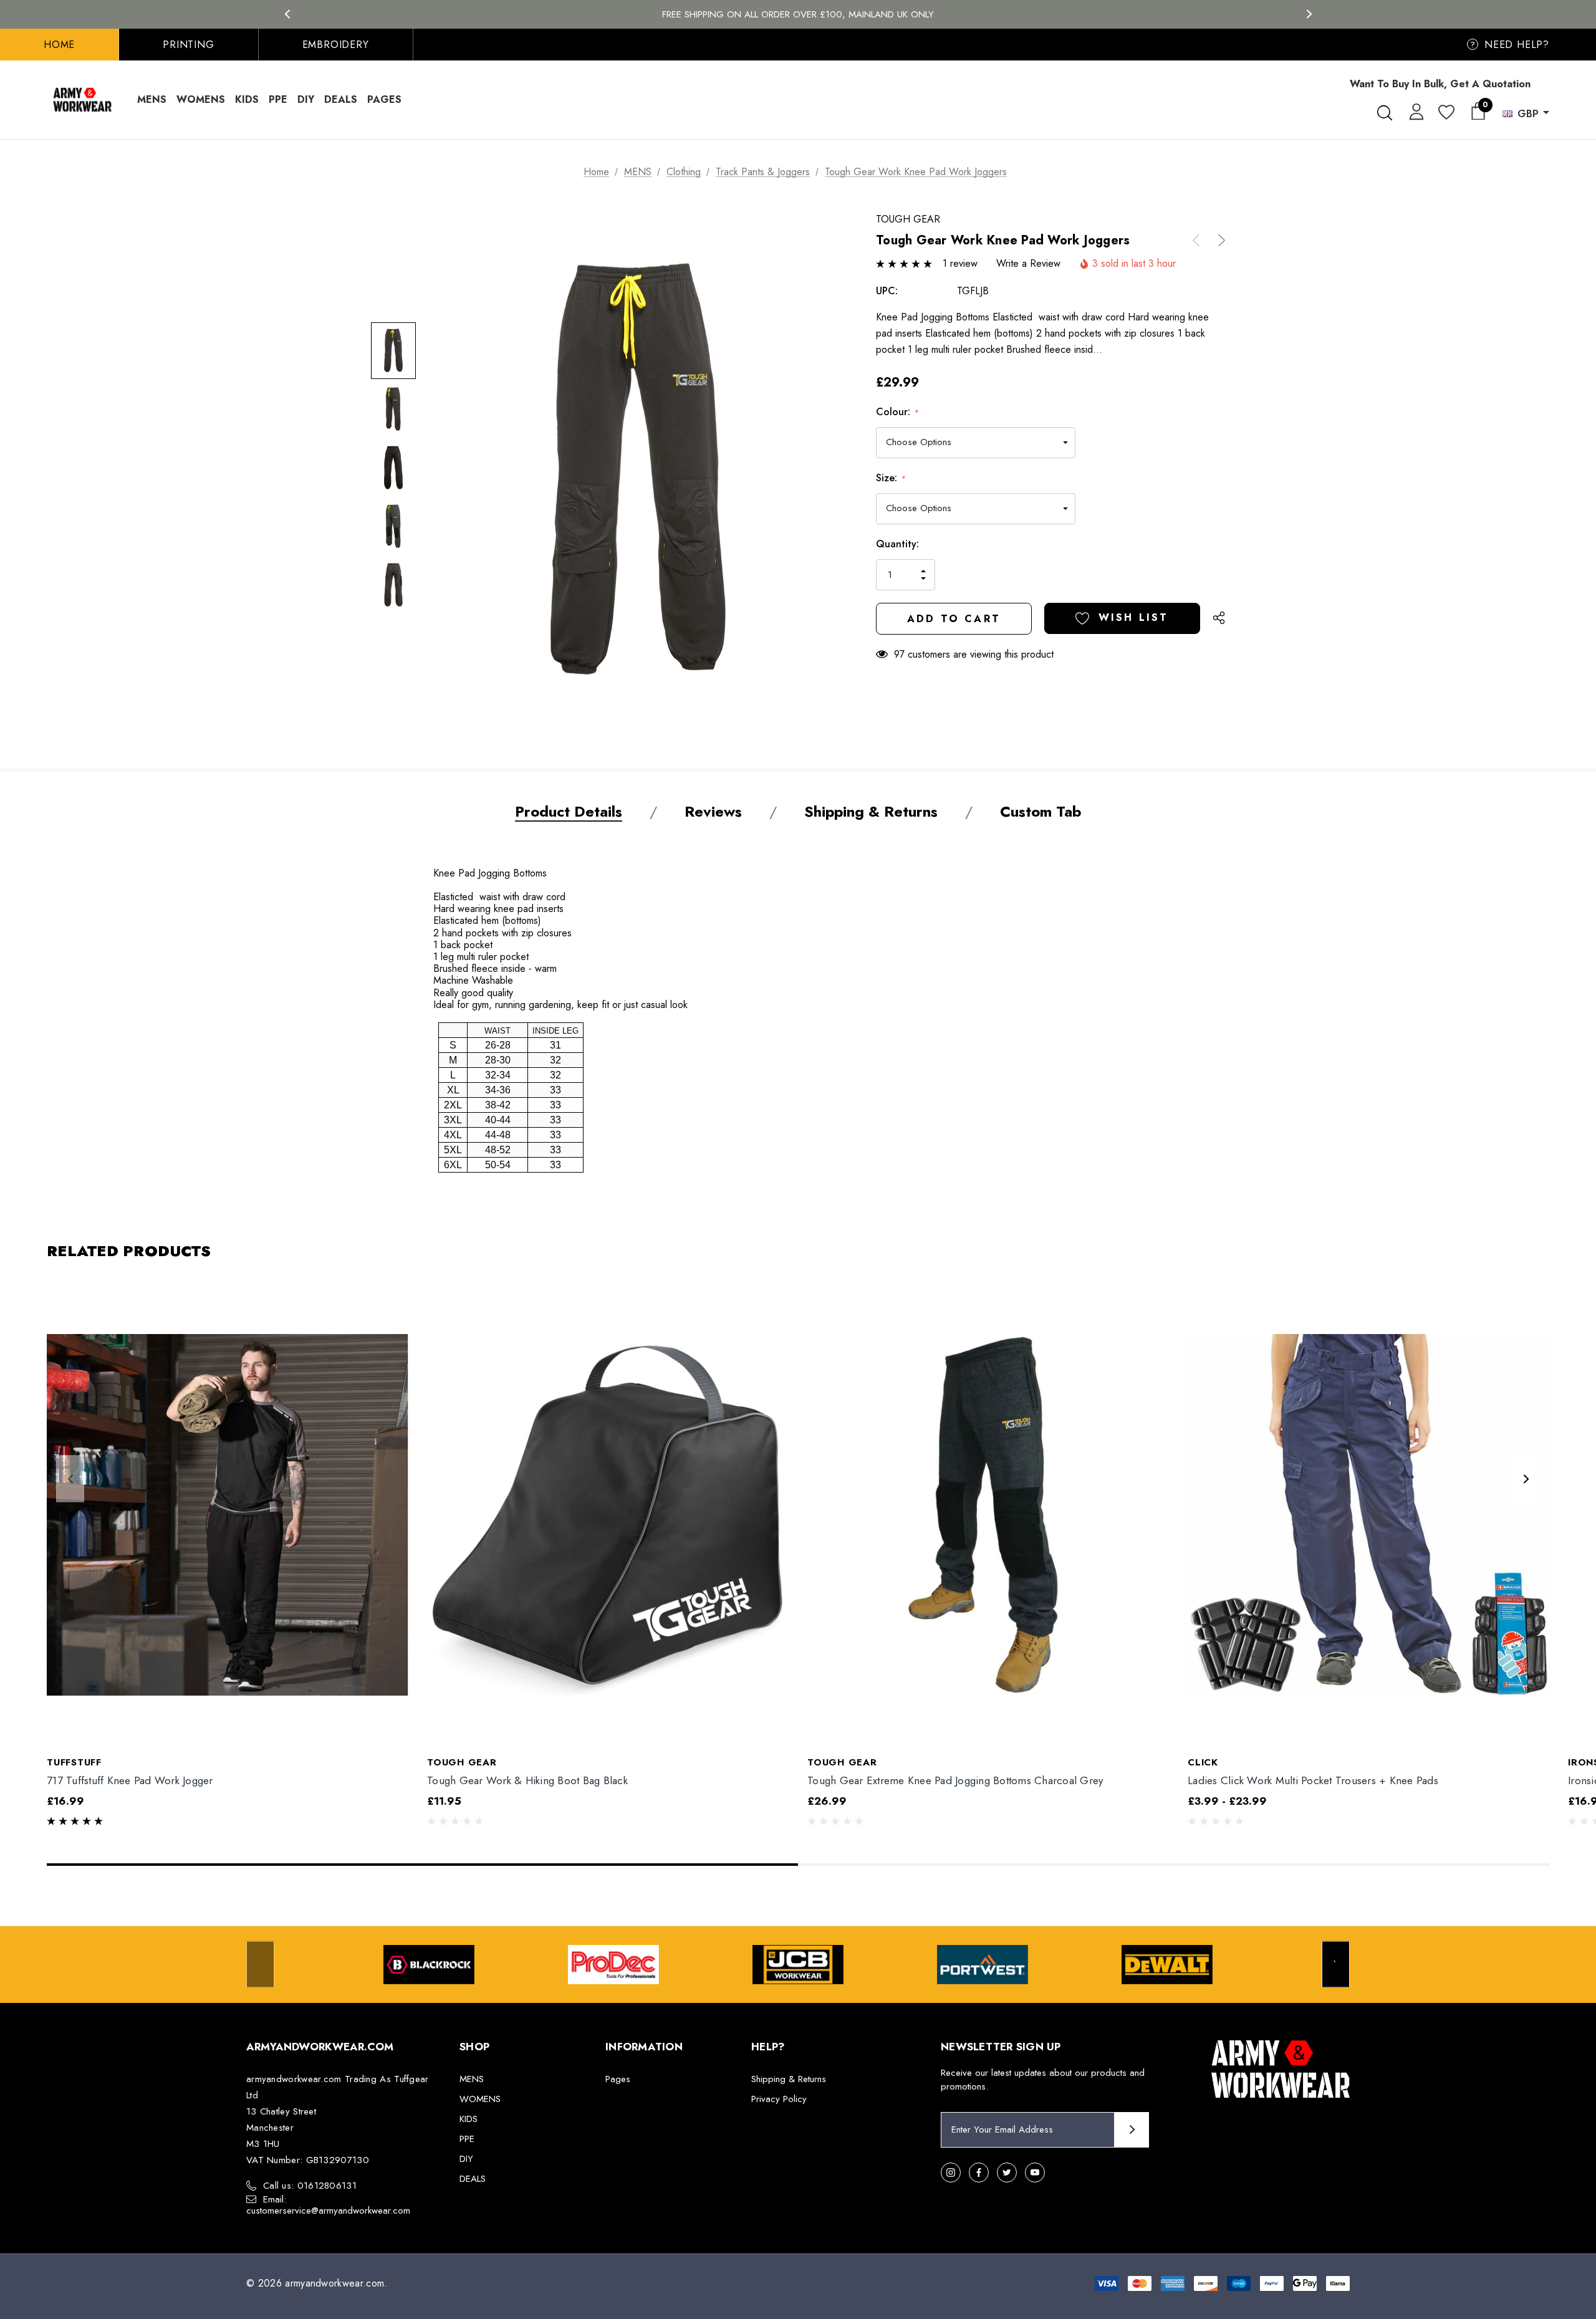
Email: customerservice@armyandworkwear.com (328, 2205)
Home (59, 45)
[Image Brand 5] (1167, 1965)
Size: (891, 478)
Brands (798, 14)
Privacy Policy (779, 2099)
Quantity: (897, 544)
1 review (960, 263)
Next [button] (1309, 14)
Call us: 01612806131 (310, 2186)
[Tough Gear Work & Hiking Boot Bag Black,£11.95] (608, 1514)
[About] (1549, 78)
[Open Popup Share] (1219, 618)
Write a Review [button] (1028, 263)
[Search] (1384, 113)
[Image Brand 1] (429, 1965)
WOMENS (480, 2099)
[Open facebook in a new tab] (979, 2173)
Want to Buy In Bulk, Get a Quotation (1440, 84)
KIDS (469, 2119)
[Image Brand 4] (983, 1965)
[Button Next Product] (1217, 240)
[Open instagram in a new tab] (951, 2173)
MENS (472, 2079)
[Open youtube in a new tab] (1035, 2173)
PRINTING (188, 45)
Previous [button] (287, 14)
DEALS (473, 2179)
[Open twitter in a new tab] (1007, 2173)
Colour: (897, 412)
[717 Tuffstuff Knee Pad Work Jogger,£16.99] (228, 1514)
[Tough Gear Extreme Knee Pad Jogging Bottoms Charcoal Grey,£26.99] (988, 1514)
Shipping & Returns (789, 2079)
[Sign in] (1414, 111)
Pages (618, 2079)
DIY (466, 2159)
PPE (467, 2139)
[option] (429, 1965)
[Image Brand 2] (613, 1965)
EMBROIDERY (336, 45)
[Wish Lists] (1445, 113)
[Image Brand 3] (798, 1965)
